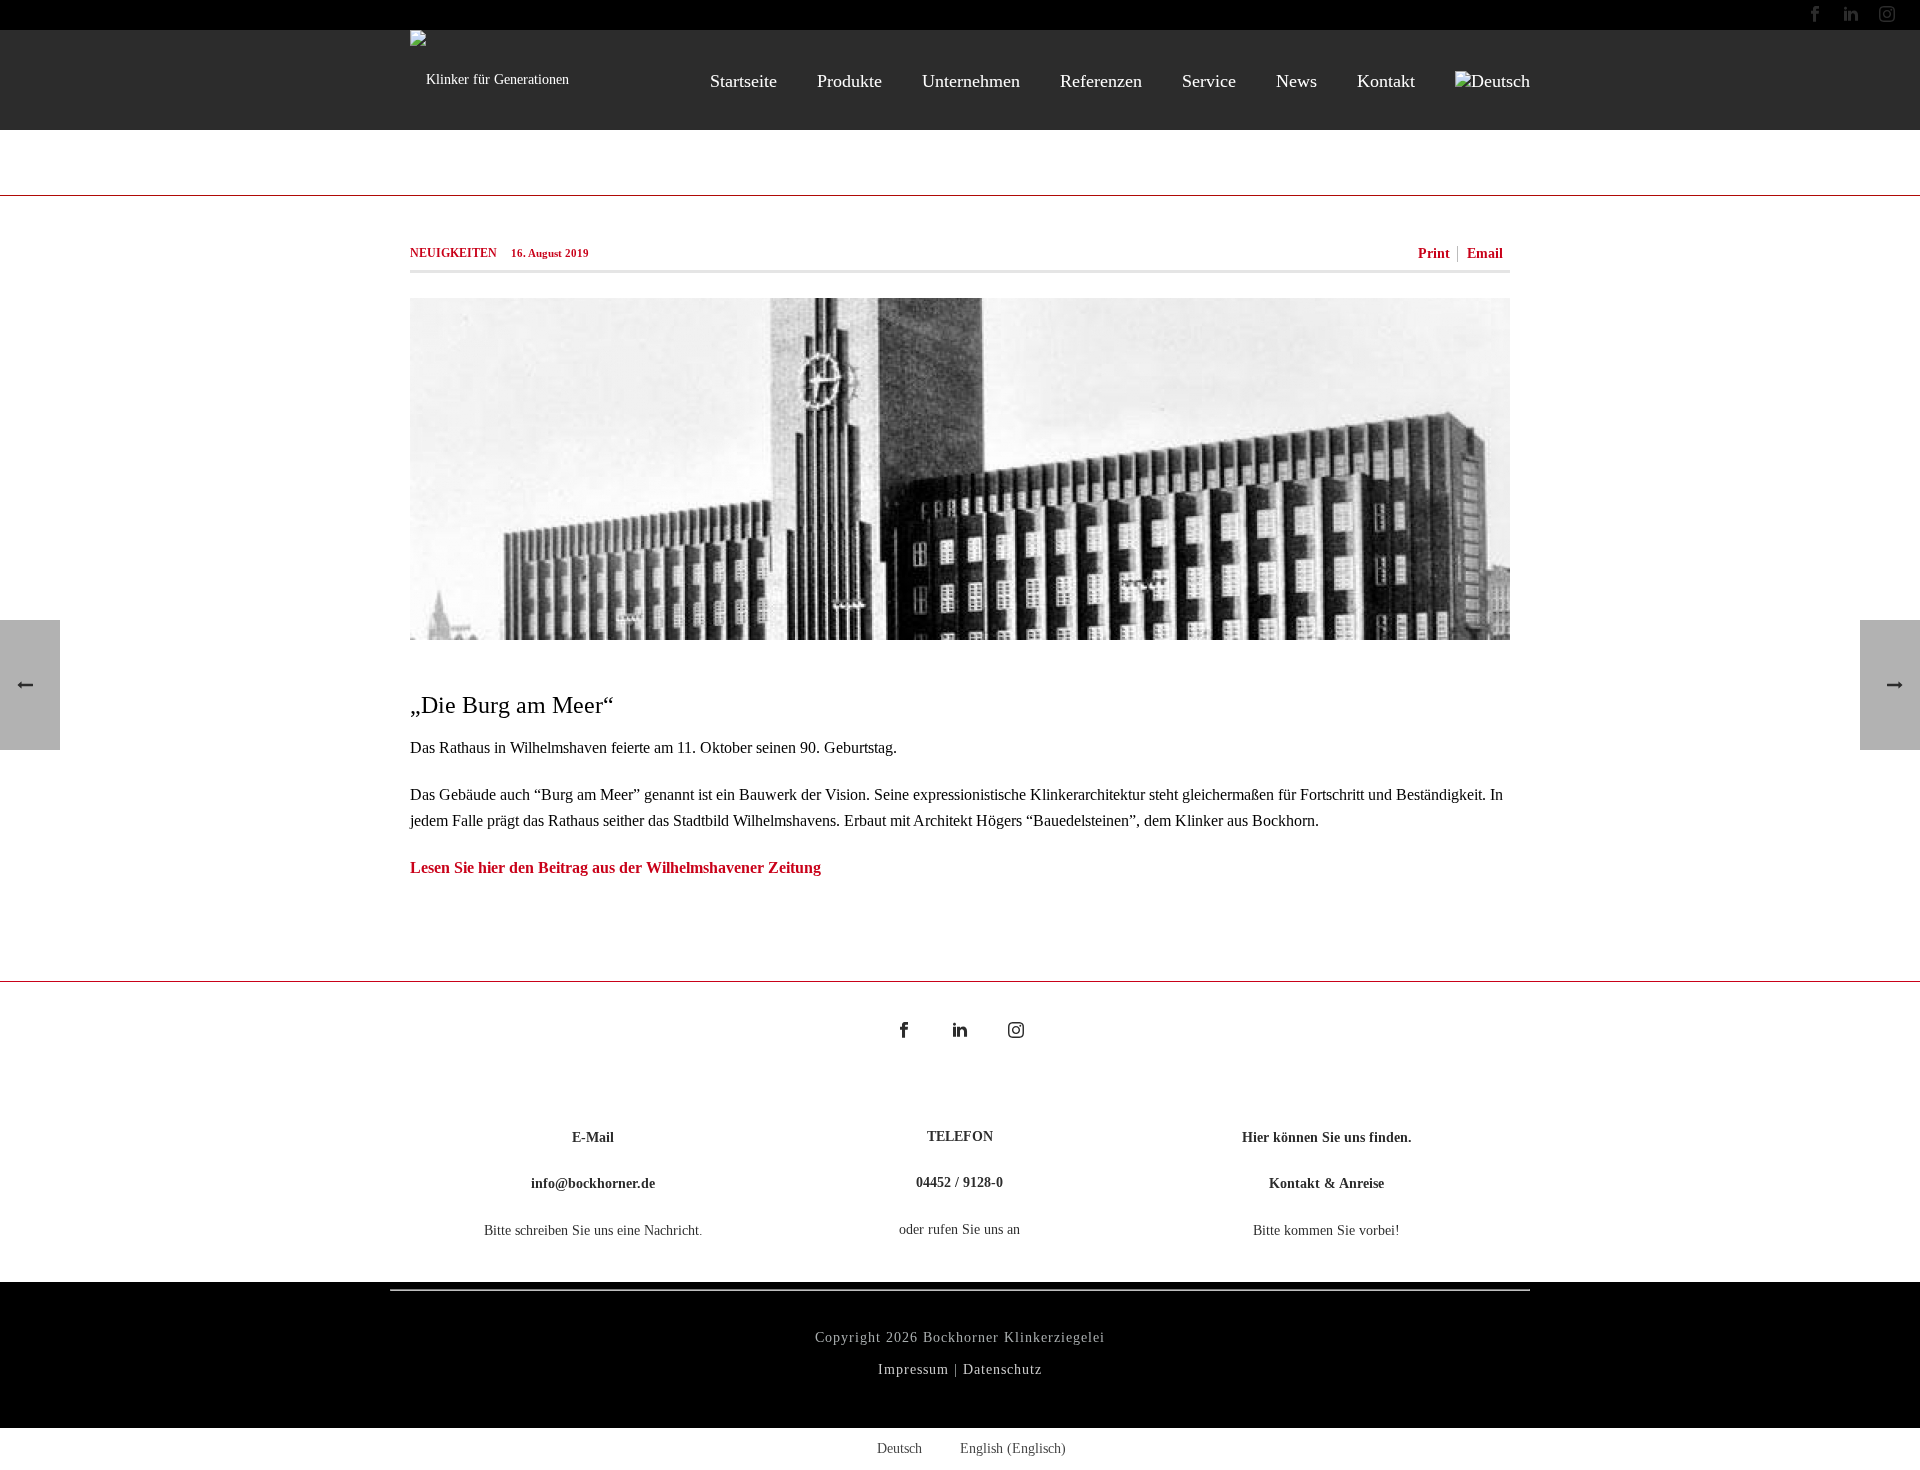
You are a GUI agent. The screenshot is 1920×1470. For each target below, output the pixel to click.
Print (1434, 253)
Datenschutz (1002, 1369)
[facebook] (904, 1031)
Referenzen (1101, 81)
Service (1209, 81)
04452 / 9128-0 (959, 1182)
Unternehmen (971, 81)
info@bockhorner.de (593, 1183)
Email (1485, 253)
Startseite (743, 81)
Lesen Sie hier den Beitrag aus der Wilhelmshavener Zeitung (615, 867)
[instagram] (1016, 1031)
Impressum (913, 1369)
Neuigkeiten (453, 253)
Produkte (849, 81)
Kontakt (1386, 81)
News (1296, 81)
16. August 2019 (550, 253)
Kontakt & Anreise (1326, 1183)
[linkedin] (960, 1031)
